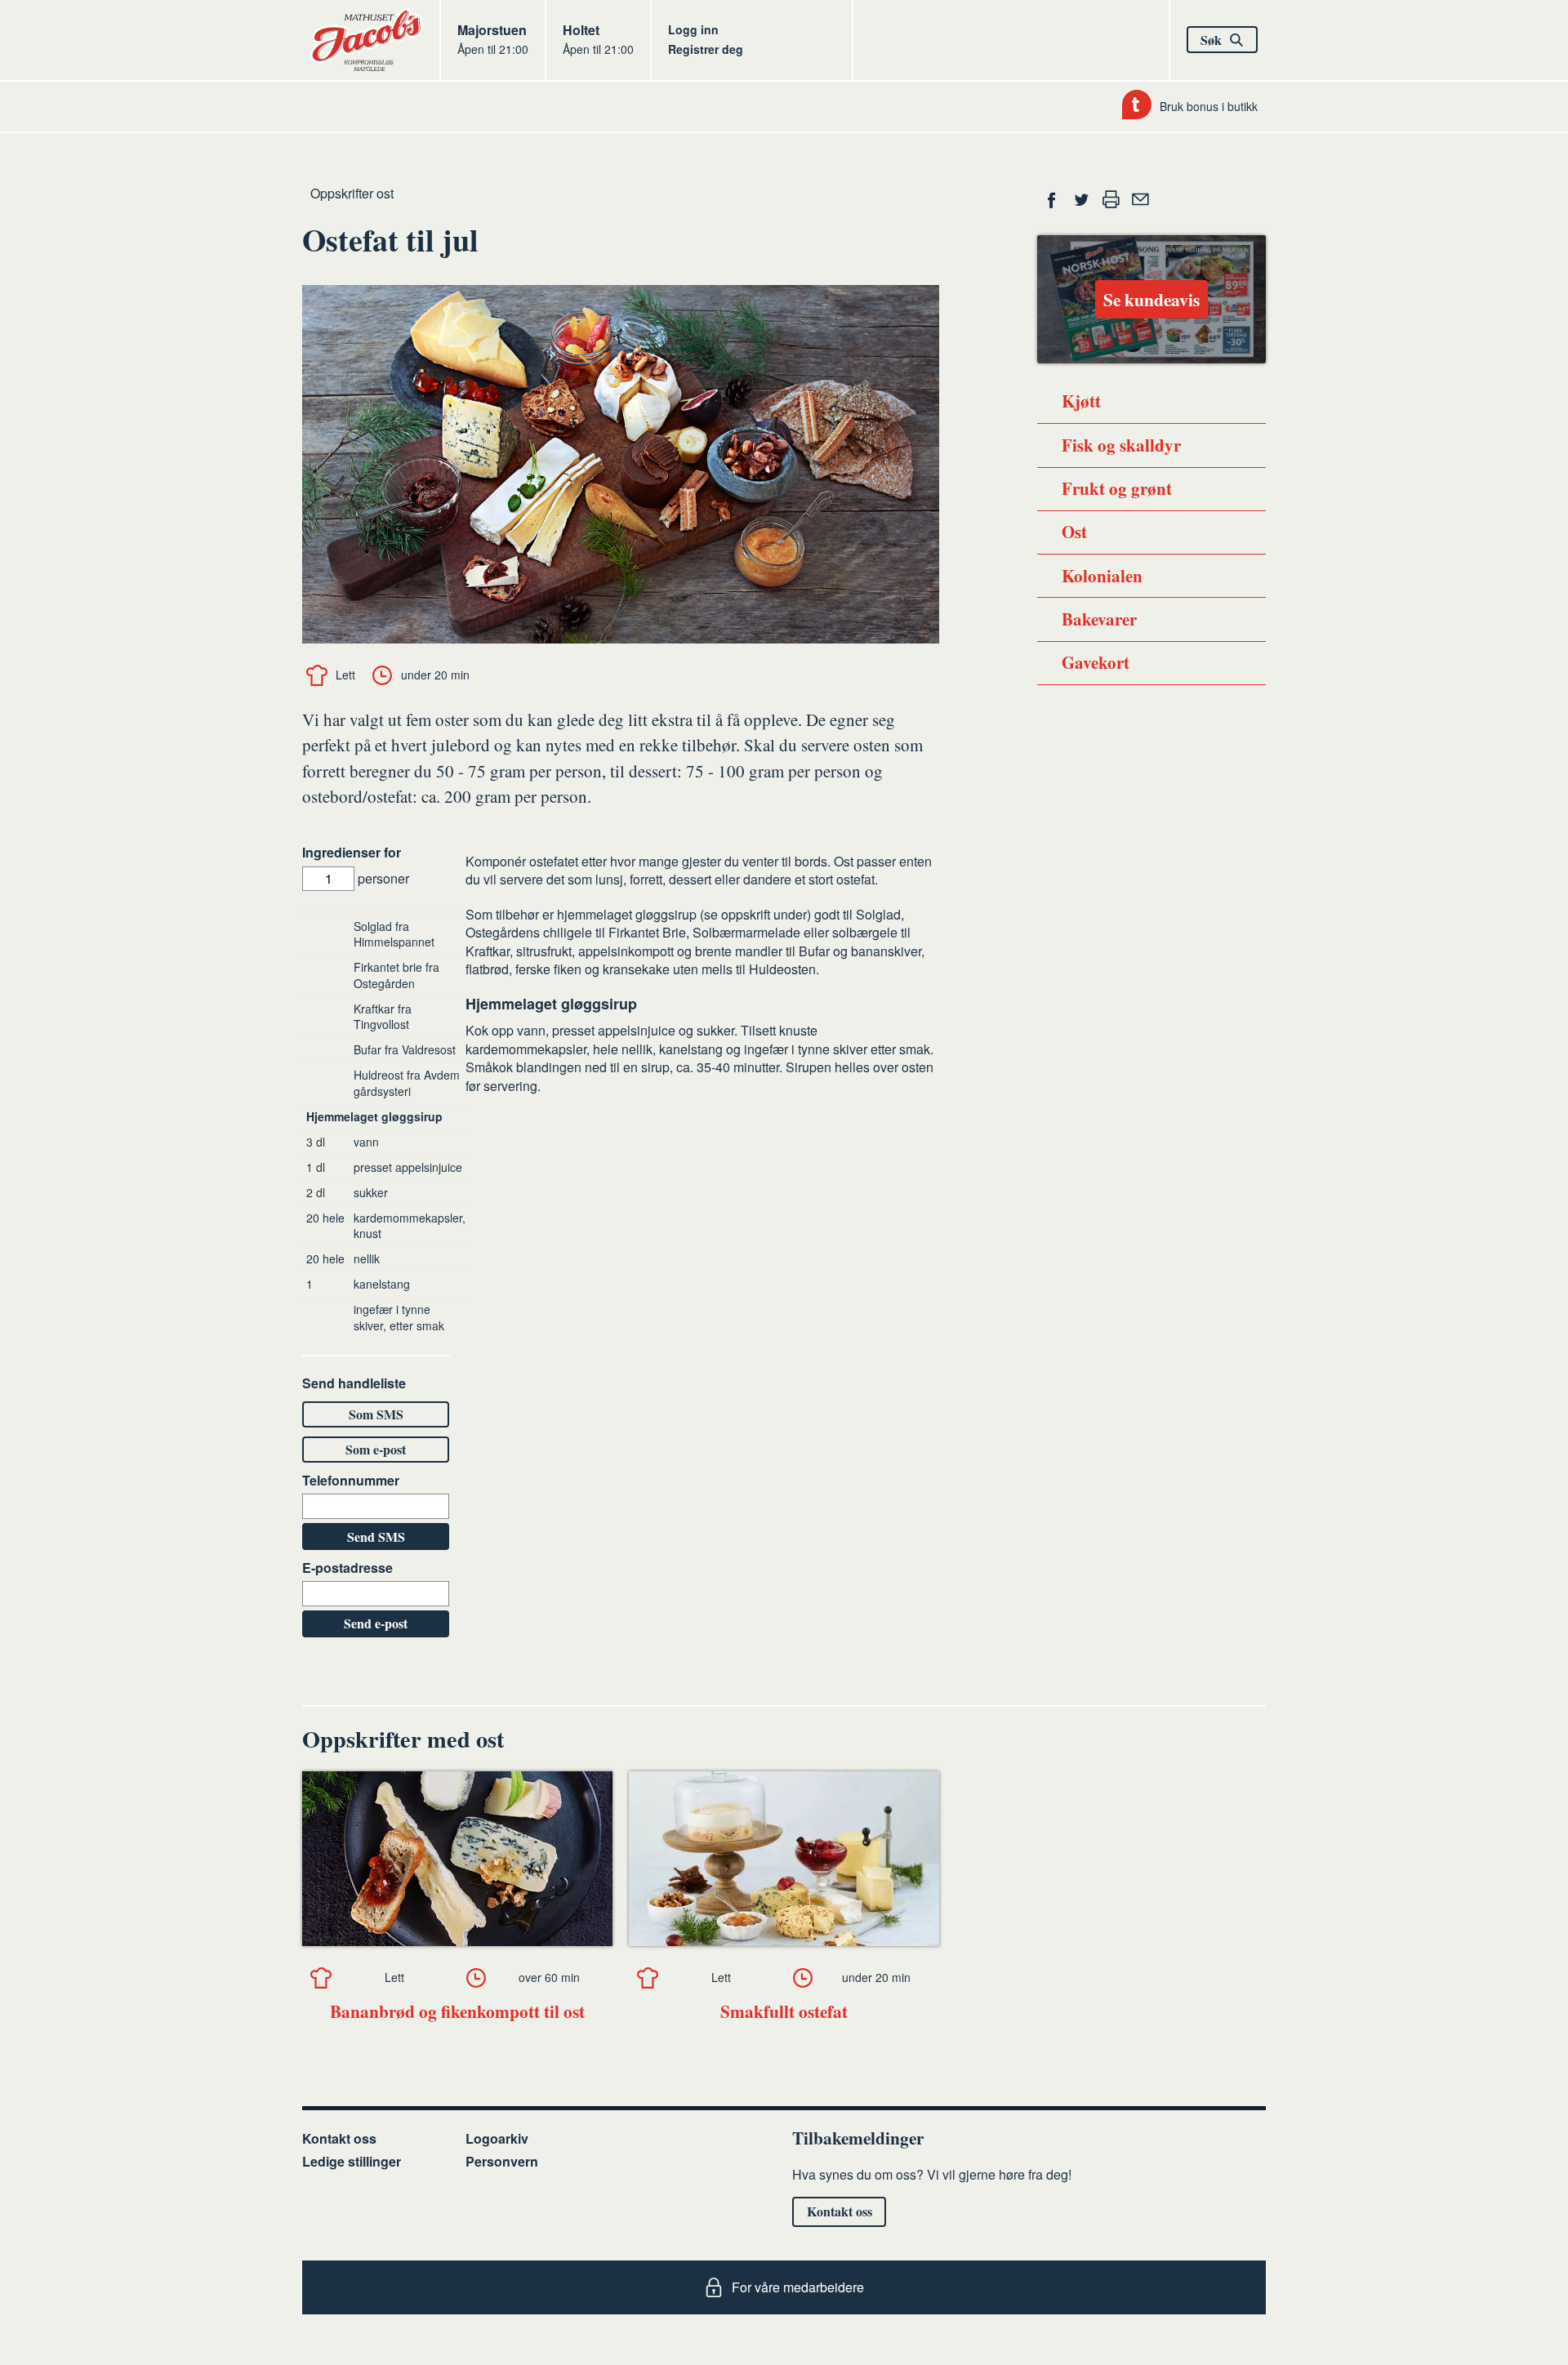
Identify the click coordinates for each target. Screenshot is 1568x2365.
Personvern (502, 2161)
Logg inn (693, 29)
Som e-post (376, 1449)
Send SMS (376, 1537)
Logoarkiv (497, 2138)
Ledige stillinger (352, 2161)
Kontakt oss (339, 2138)
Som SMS (376, 1414)
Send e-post (376, 1623)
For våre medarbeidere (798, 2287)
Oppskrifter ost (352, 193)
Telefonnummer (351, 1481)
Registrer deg (706, 49)
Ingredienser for (352, 853)
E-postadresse (347, 1568)
